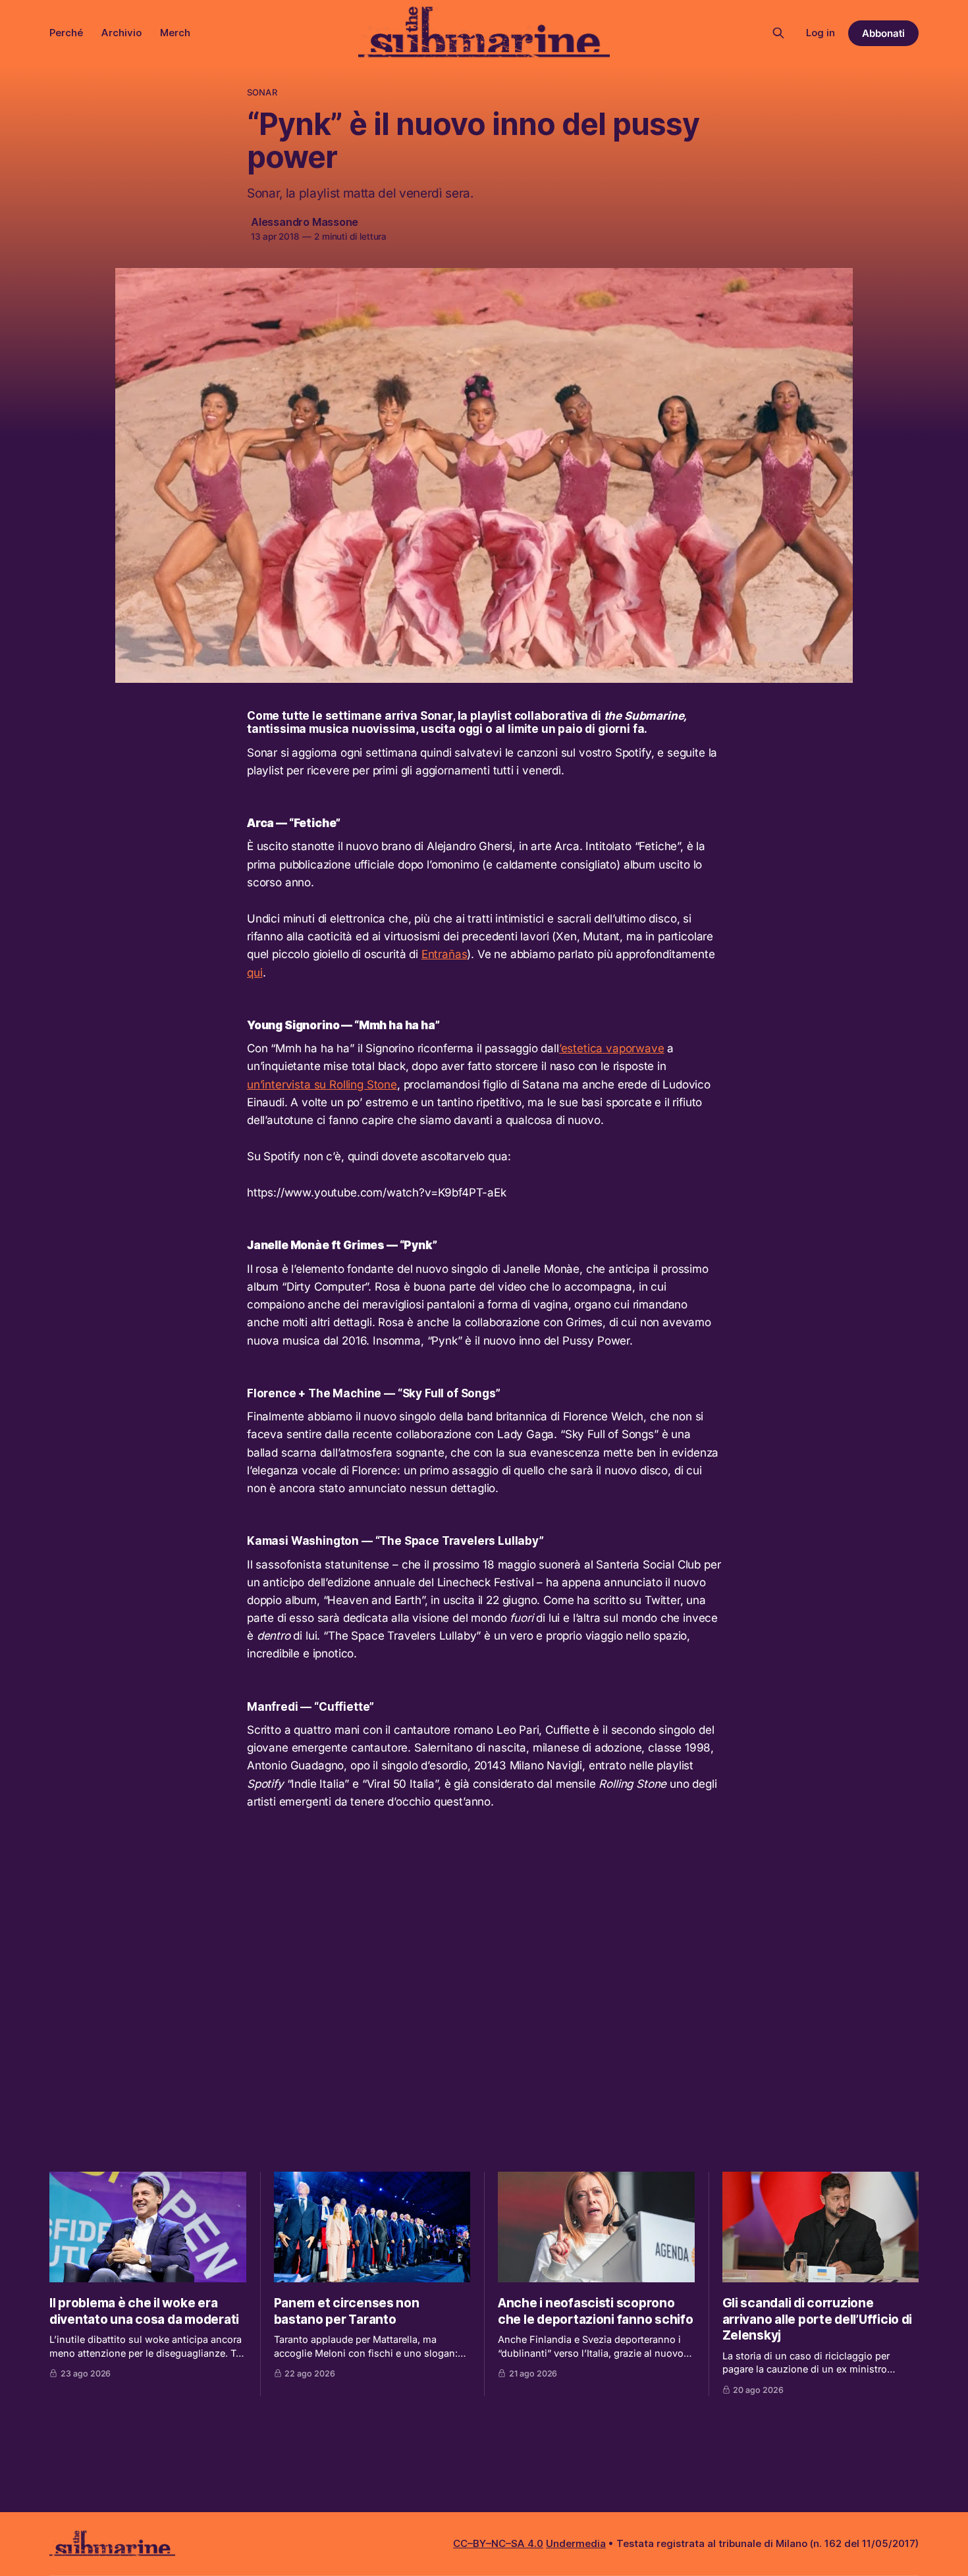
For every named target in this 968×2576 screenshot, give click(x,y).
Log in (820, 33)
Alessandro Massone (305, 222)
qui (255, 973)
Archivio (121, 33)
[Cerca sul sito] (778, 33)
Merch (175, 33)
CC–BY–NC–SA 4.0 (498, 2543)
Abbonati (883, 33)
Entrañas (444, 954)
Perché (66, 33)
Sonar (262, 92)
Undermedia (576, 2543)
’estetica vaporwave (612, 1048)
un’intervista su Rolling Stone (322, 1085)
